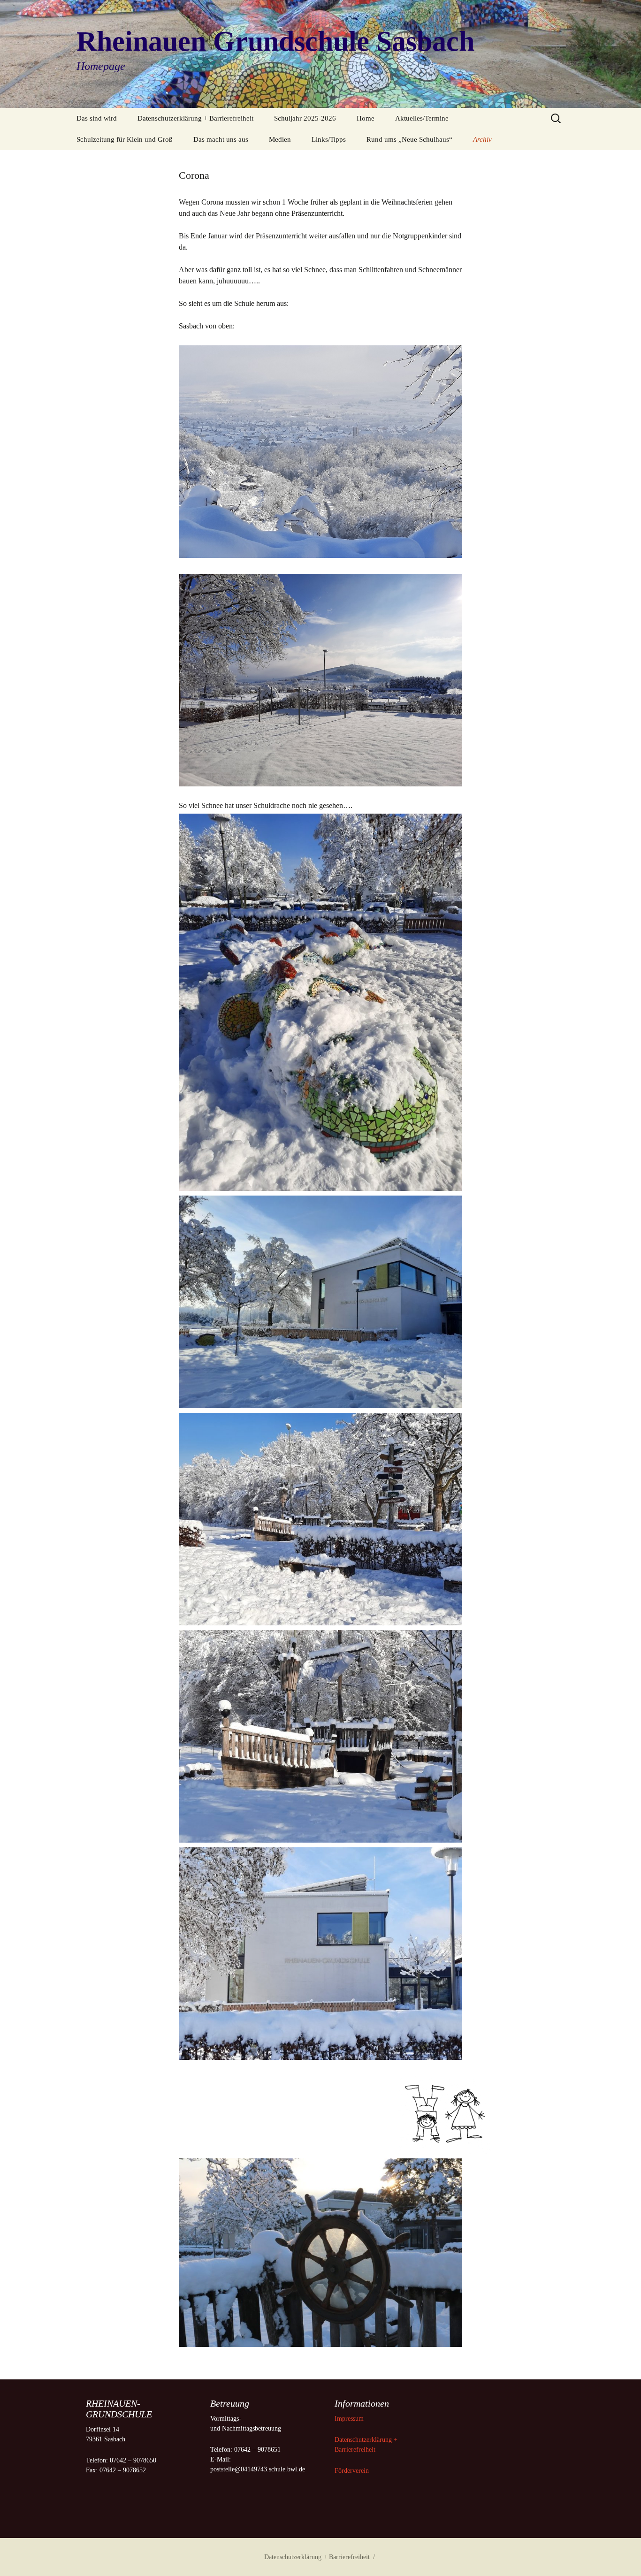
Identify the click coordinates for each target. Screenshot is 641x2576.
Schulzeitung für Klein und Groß (125, 139)
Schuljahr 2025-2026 (305, 118)
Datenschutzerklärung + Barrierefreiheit (195, 118)
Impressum (350, 2419)
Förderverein (352, 2471)
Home (366, 118)
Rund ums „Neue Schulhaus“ (409, 139)
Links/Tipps (329, 139)
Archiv (482, 139)
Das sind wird (97, 118)
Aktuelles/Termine (422, 118)
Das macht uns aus (221, 139)
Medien (280, 139)
